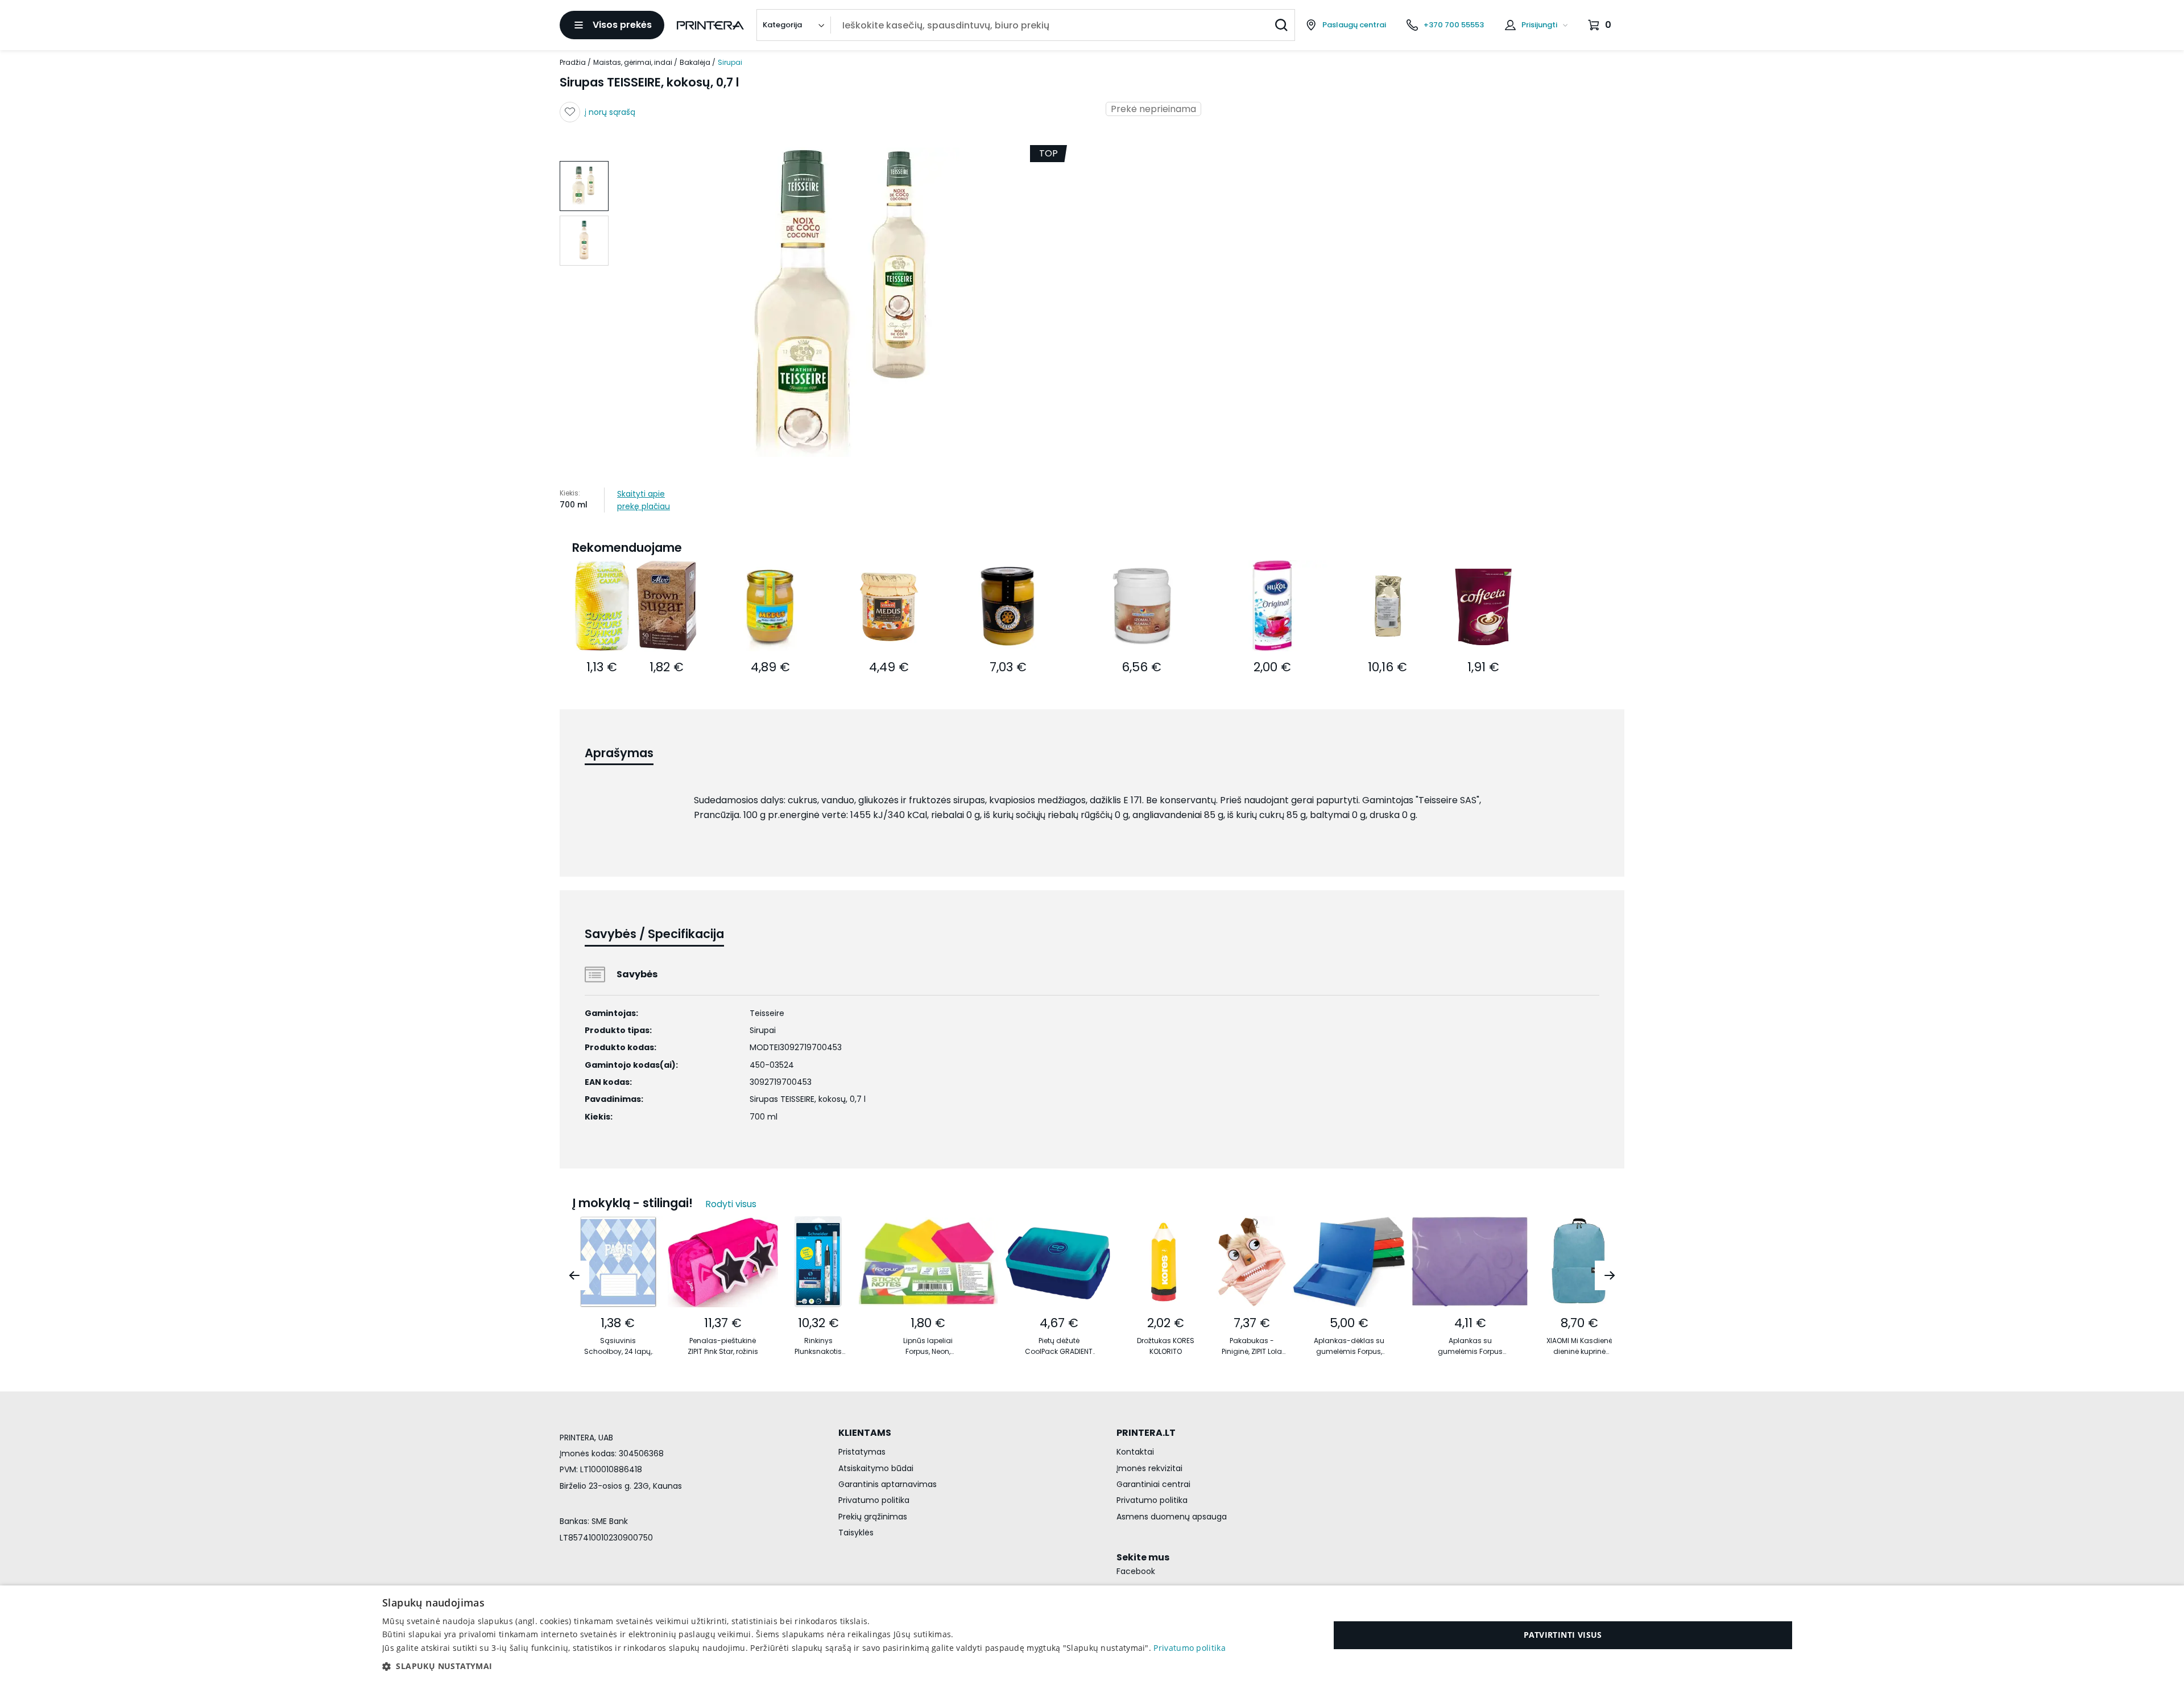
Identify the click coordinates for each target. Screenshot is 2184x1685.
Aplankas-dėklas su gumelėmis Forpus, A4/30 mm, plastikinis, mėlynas (1349, 1346)
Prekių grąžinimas (873, 1517)
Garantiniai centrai (1153, 1484)
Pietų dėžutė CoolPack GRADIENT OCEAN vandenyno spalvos (1059, 1346)
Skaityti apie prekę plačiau (644, 500)
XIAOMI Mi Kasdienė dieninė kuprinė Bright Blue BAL (1579, 1346)
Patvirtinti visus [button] (1563, 1635)
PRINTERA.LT (1146, 1433)
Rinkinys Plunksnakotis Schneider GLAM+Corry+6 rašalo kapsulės (818, 1346)
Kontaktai (1135, 1452)
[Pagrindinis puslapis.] (710, 25)
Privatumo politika (874, 1500)
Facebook (1136, 1571)
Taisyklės (856, 1533)
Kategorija (782, 25)
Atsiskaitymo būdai (876, 1468)
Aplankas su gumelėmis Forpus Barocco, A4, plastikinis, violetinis (1470, 1346)
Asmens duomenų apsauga (1172, 1517)
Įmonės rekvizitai (1149, 1468)
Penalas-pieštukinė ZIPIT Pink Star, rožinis (723, 1346)
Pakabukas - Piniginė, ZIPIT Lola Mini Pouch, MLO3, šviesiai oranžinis (1252, 1346)
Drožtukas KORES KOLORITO (1166, 1346)
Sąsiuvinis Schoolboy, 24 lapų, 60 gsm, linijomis (618, 1346)
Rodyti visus (731, 1204)
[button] (804, 1666)
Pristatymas (862, 1452)
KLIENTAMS (865, 1433)
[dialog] (1092, 1635)
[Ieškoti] (1281, 25)
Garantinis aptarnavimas (888, 1484)
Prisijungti (1539, 25)
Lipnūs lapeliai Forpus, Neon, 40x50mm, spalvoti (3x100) (928, 1346)
